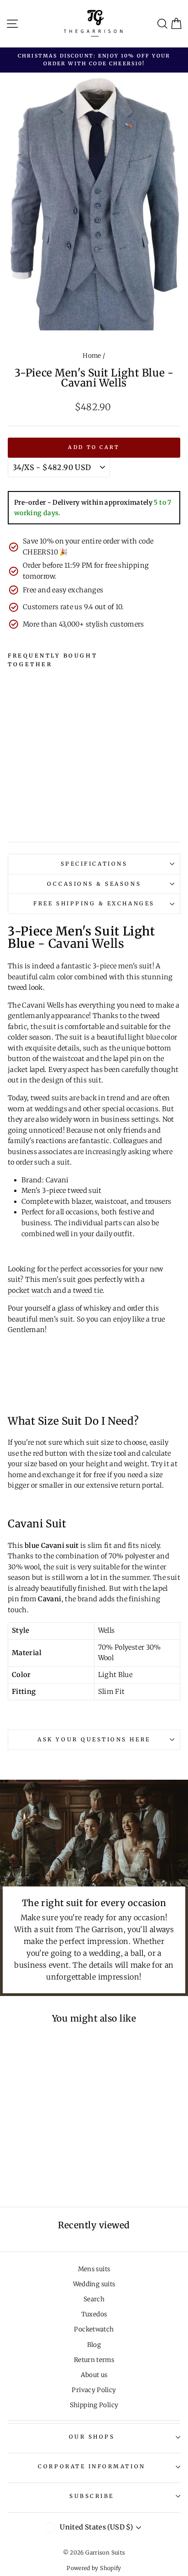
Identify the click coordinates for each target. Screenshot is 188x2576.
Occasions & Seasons (94, 884)
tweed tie (88, 1291)
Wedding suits (94, 2284)
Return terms (94, 2360)
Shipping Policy (94, 2405)
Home (92, 356)
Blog (94, 2345)
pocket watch (30, 1291)
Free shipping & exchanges (94, 903)
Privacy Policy (94, 2390)
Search (94, 2299)
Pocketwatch (94, 2329)
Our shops (92, 2437)
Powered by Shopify (94, 2568)
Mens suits (94, 2269)
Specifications (94, 864)
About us (94, 2375)
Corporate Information (91, 2466)
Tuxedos (94, 2314)
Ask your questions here (94, 1739)
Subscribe (92, 2496)
